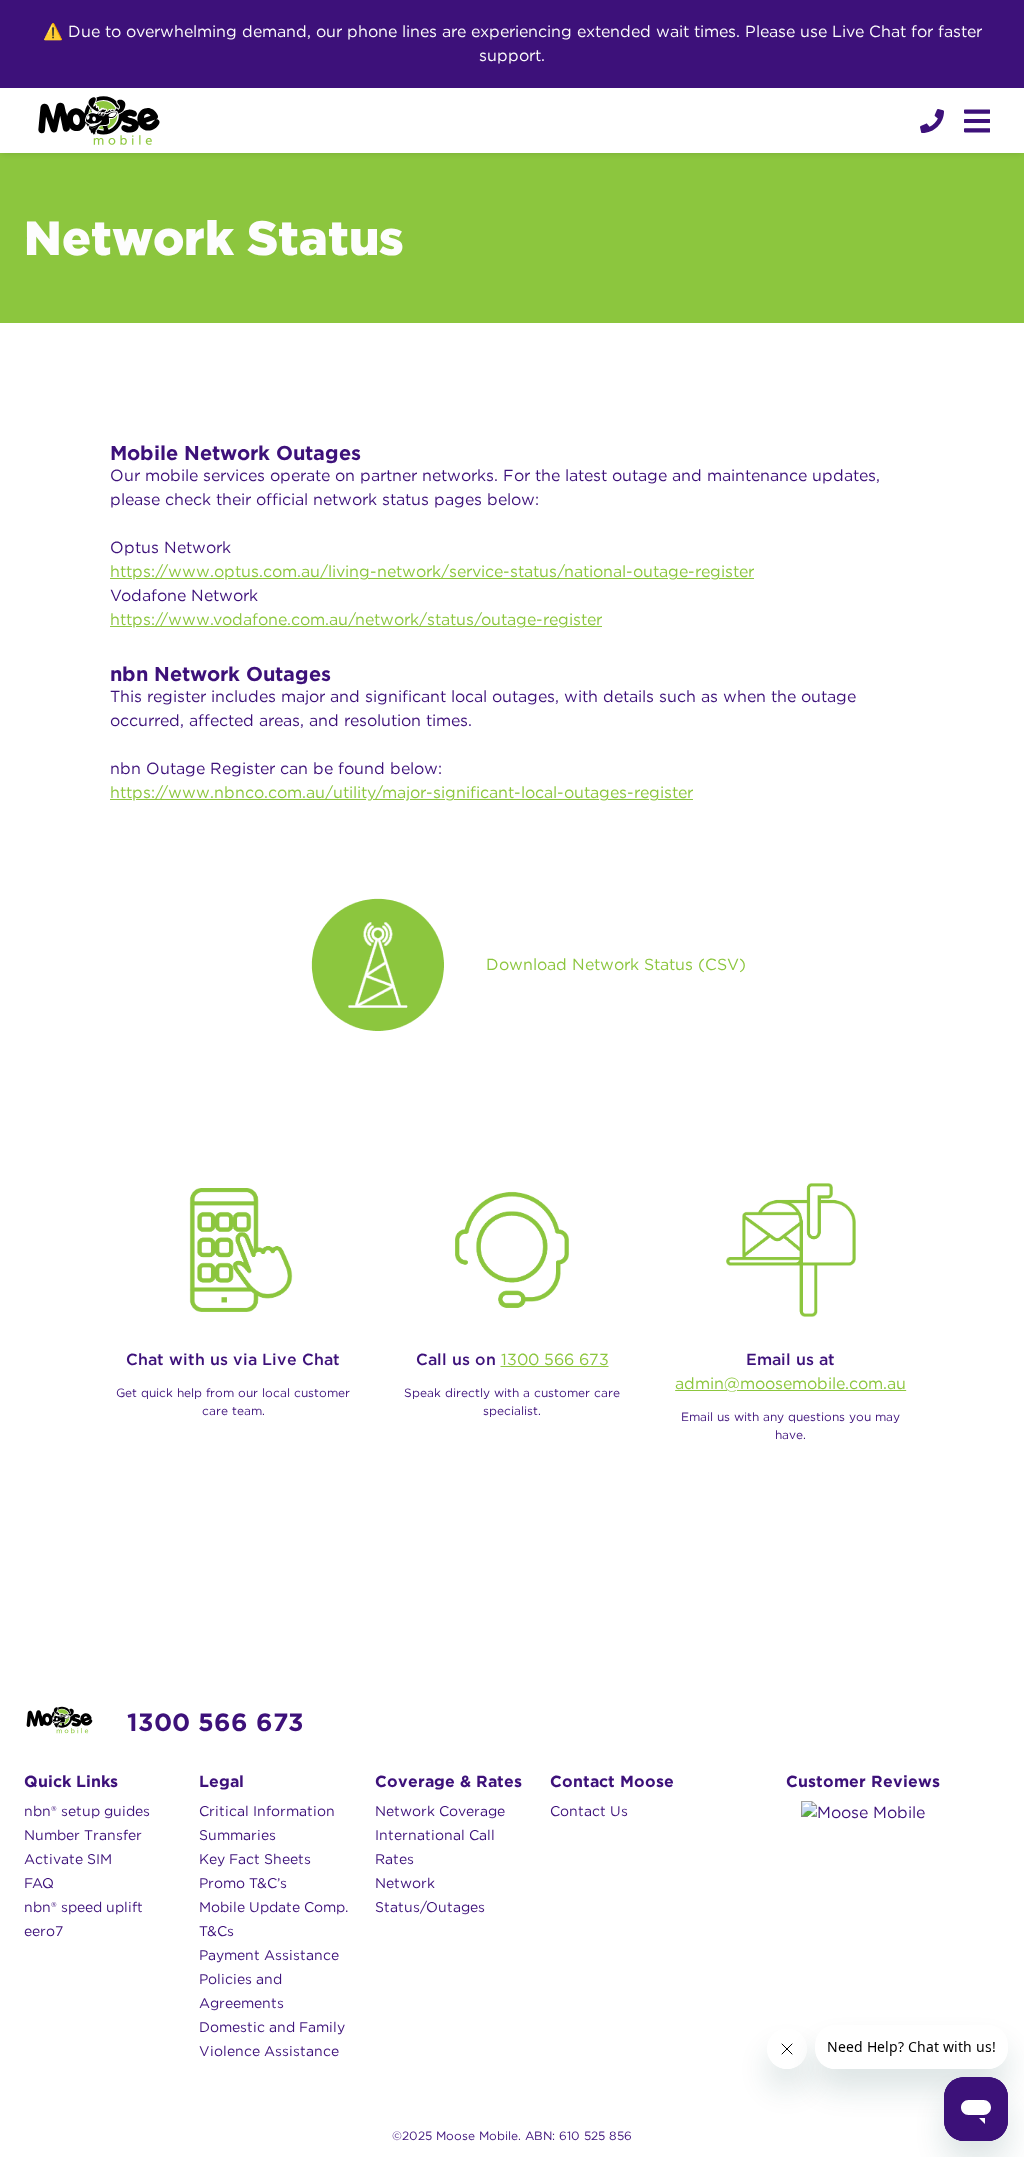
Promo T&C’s (243, 1883)
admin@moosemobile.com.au (790, 1383)
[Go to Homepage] (99, 120)
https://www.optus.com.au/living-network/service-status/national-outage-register (432, 571)
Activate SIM (68, 1859)
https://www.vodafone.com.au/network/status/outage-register (356, 619)
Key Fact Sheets (255, 1859)
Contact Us (589, 1811)
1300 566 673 (555, 1359)
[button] (932, 121)
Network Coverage (440, 1811)
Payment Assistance (269, 1955)
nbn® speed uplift (83, 1907)
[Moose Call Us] (930, 121)
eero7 (43, 1931)
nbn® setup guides (87, 1811)
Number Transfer (83, 1835)
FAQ (39, 1883)
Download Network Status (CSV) (616, 965)
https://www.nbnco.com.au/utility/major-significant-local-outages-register (401, 792)
